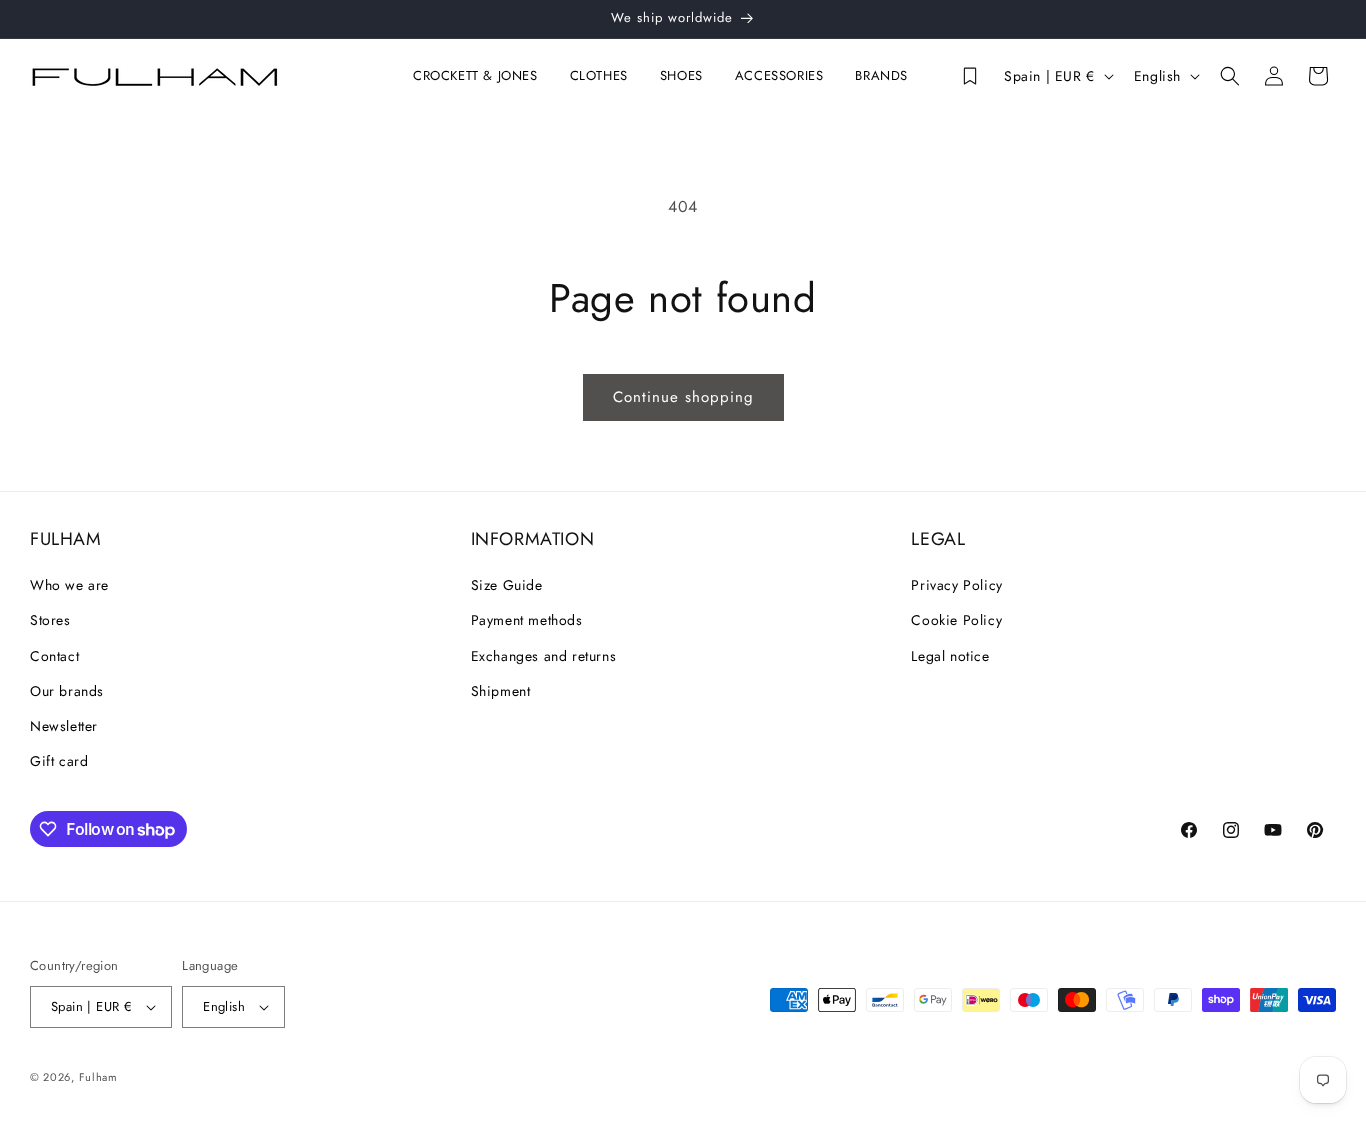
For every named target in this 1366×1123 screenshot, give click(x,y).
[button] (479, 76)
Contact (54, 656)
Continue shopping (683, 397)
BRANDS (881, 76)
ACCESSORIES (779, 76)
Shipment (501, 691)
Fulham (98, 1077)
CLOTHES (599, 76)
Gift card (59, 761)
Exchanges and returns (544, 656)
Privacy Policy (956, 585)
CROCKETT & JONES (475, 76)
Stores (50, 620)
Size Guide (507, 585)
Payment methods (527, 620)
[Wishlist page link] (970, 76)
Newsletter (64, 726)
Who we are (69, 585)
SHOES (681, 76)
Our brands (67, 691)
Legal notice (950, 656)
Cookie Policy (956, 620)
